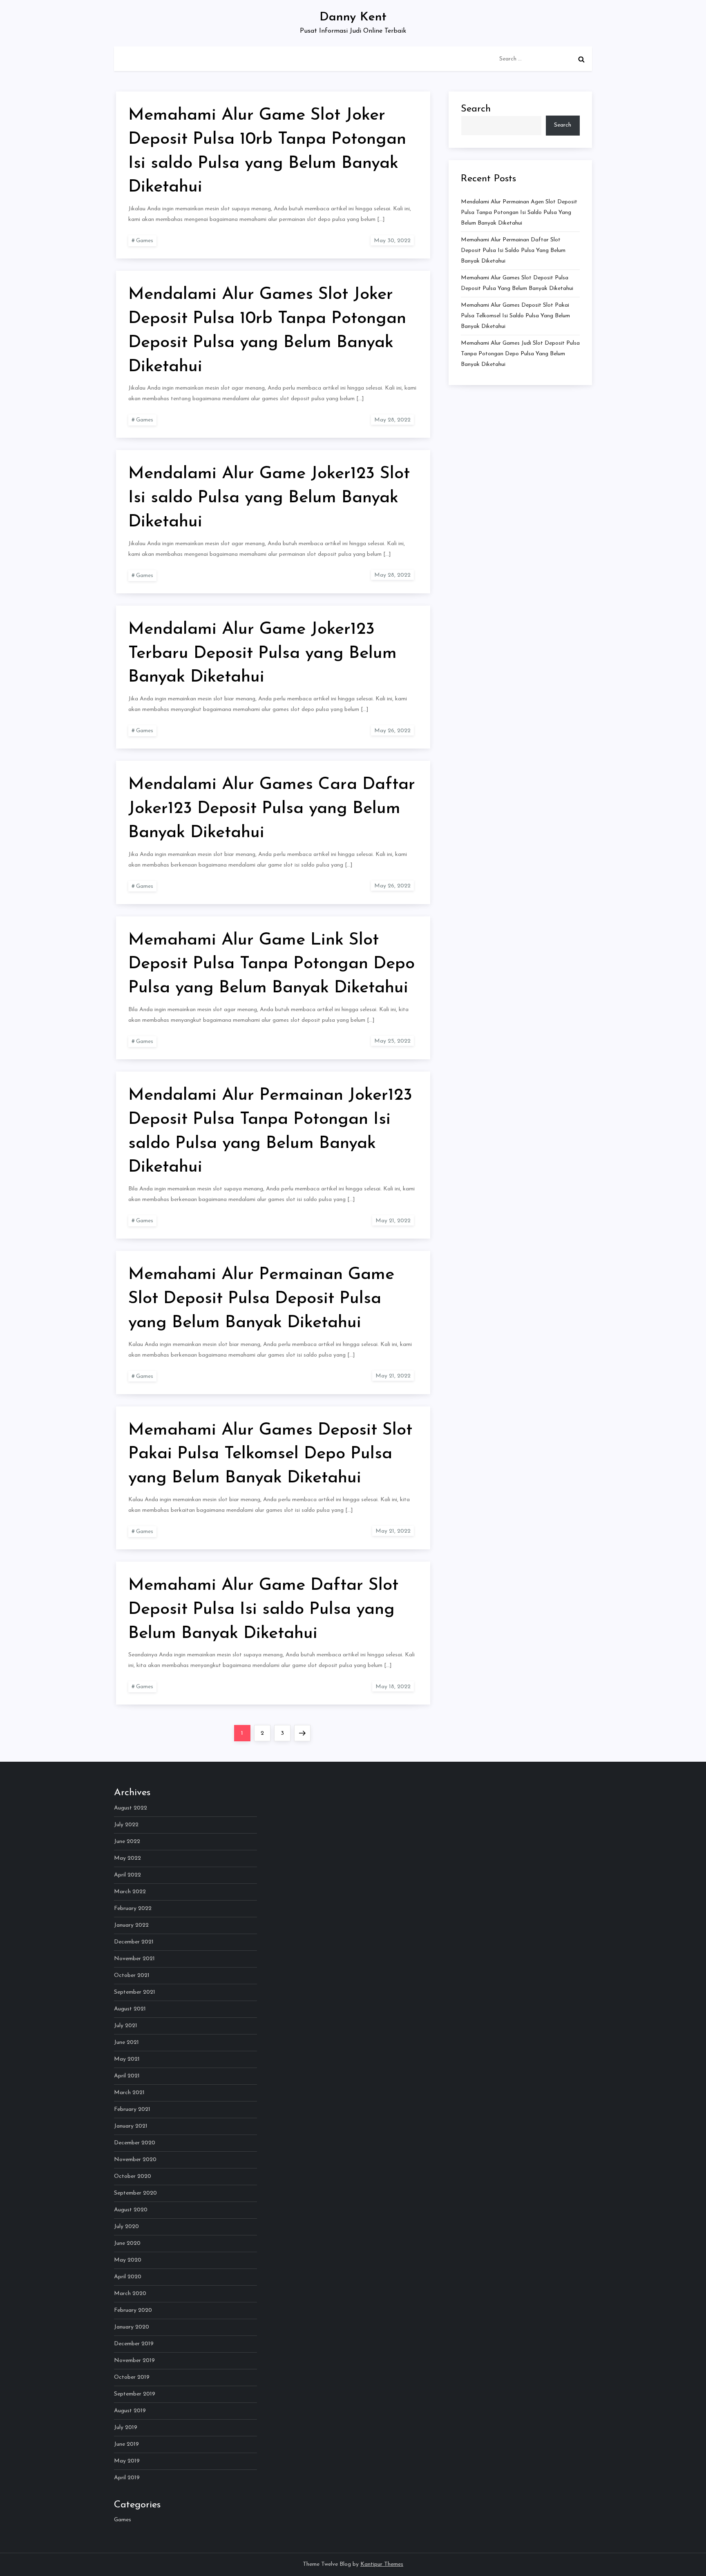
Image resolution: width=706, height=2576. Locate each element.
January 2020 (132, 2327)
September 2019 (135, 2394)
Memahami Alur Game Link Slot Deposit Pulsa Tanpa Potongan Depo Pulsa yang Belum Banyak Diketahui (271, 964)
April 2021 (127, 2076)
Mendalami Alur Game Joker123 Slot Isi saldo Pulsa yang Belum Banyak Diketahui (269, 498)
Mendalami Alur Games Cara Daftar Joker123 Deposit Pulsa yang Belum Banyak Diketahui (272, 809)
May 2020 (128, 2260)
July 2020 (126, 2227)
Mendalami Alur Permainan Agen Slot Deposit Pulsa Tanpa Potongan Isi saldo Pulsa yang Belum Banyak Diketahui (519, 213)
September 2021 (135, 1992)
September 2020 (135, 2193)
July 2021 (126, 2026)
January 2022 (131, 1925)
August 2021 (130, 2009)
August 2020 (131, 2210)
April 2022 (127, 1875)
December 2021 (134, 1942)
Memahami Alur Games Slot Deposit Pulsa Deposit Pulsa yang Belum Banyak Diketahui (517, 283)
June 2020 (127, 2243)
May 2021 (127, 2059)
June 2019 (126, 2444)
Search (476, 109)
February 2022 (133, 1909)
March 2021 (129, 2093)
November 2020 (135, 2160)
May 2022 (127, 1858)
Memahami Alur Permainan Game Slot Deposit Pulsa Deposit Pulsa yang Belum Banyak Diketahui (261, 1299)
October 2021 (132, 1975)
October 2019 (132, 2377)
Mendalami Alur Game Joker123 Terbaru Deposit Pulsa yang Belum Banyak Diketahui (263, 654)
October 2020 (133, 2176)
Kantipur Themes (382, 2564)
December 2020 (135, 2143)
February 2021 (132, 2109)
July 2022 (126, 1825)
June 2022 (127, 1842)
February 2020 (133, 2310)
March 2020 (130, 2294)
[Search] (581, 59)
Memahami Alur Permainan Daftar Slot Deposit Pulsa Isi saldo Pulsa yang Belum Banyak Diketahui (513, 251)
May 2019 (127, 2461)
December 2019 (134, 2344)
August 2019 (130, 2411)
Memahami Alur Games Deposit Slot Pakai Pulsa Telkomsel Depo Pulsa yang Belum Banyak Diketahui (270, 1454)
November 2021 (134, 1959)
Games (145, 241)
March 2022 (130, 1892)
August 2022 (131, 1808)
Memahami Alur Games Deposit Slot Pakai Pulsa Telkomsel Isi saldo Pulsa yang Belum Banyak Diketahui (515, 316)
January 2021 (131, 2126)
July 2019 (126, 2428)
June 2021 (126, 2042)
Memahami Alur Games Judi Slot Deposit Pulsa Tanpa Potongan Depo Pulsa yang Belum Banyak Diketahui (520, 354)
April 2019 (127, 2478)
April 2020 (128, 2277)
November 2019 (134, 2361)
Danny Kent (353, 17)
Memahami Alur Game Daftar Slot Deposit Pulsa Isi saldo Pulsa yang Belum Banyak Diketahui (263, 1610)
